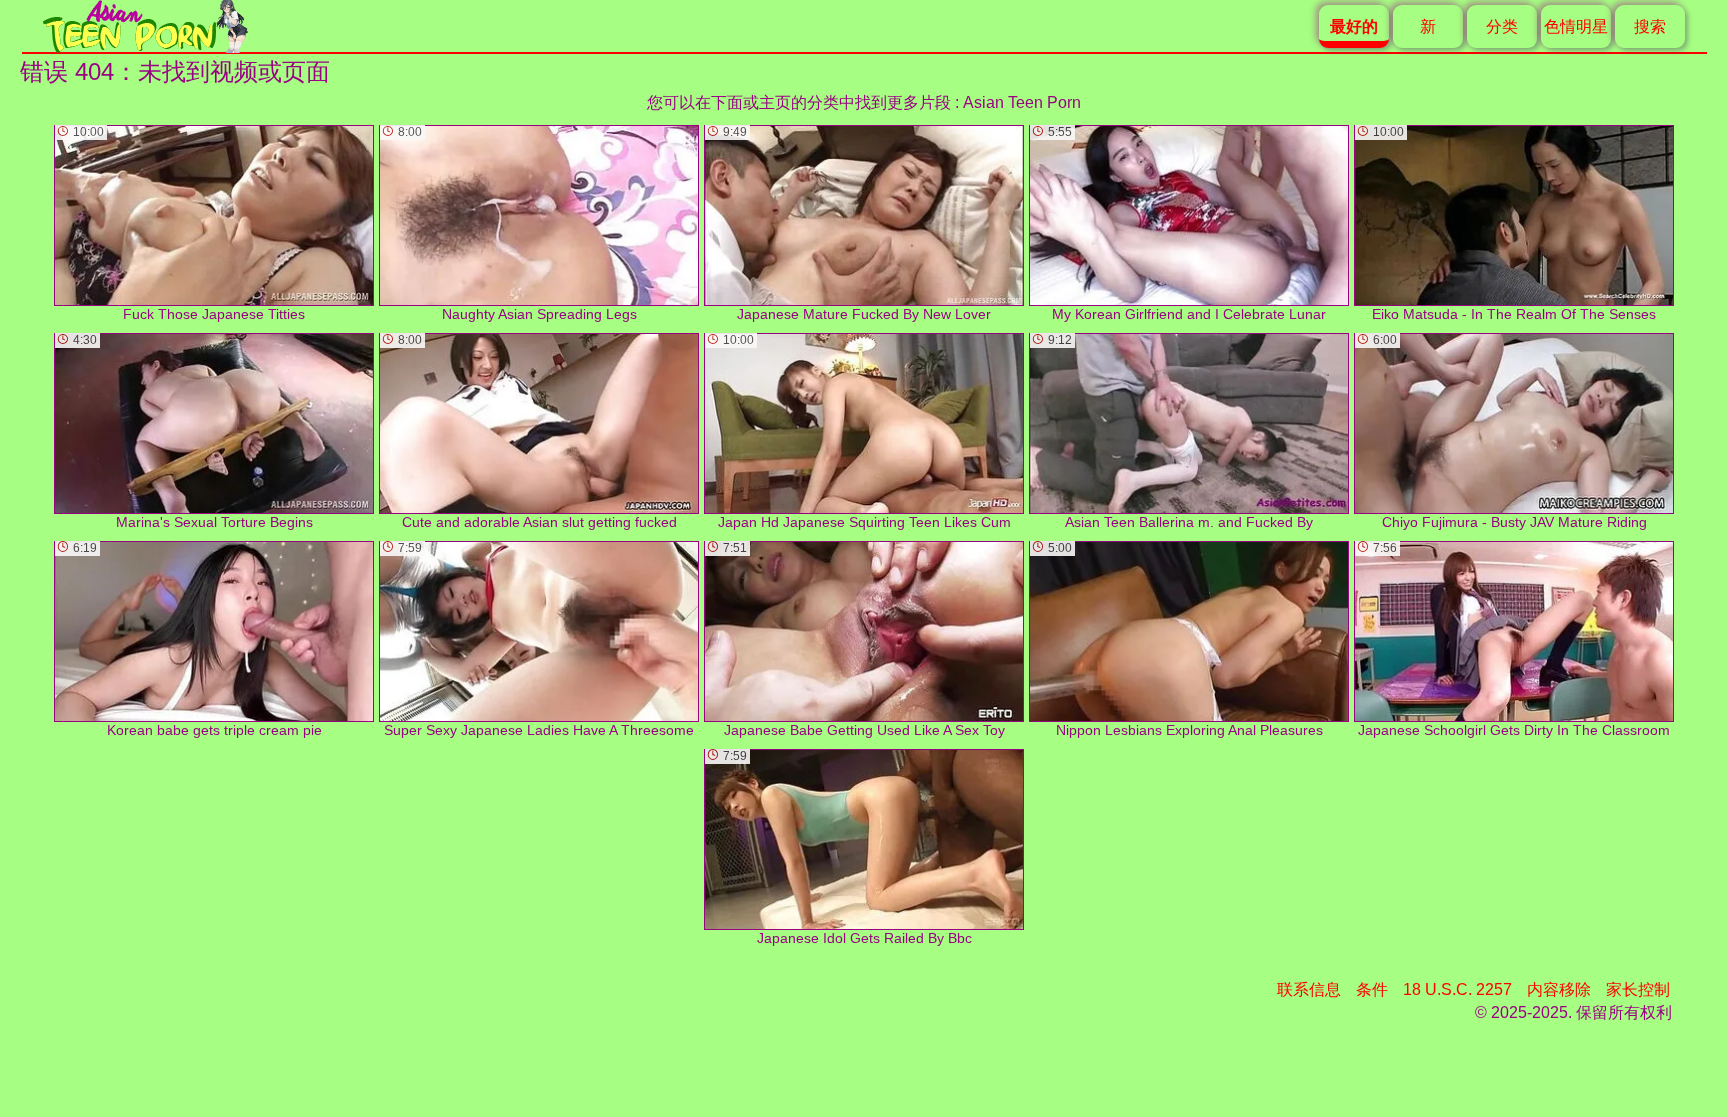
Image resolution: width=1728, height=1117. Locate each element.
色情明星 (1576, 26)
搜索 (1650, 26)
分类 (1502, 26)
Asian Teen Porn (1022, 102)
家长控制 (1638, 989)
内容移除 (1559, 989)
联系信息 (1309, 989)
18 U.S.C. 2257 (1457, 989)
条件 (1372, 989)
